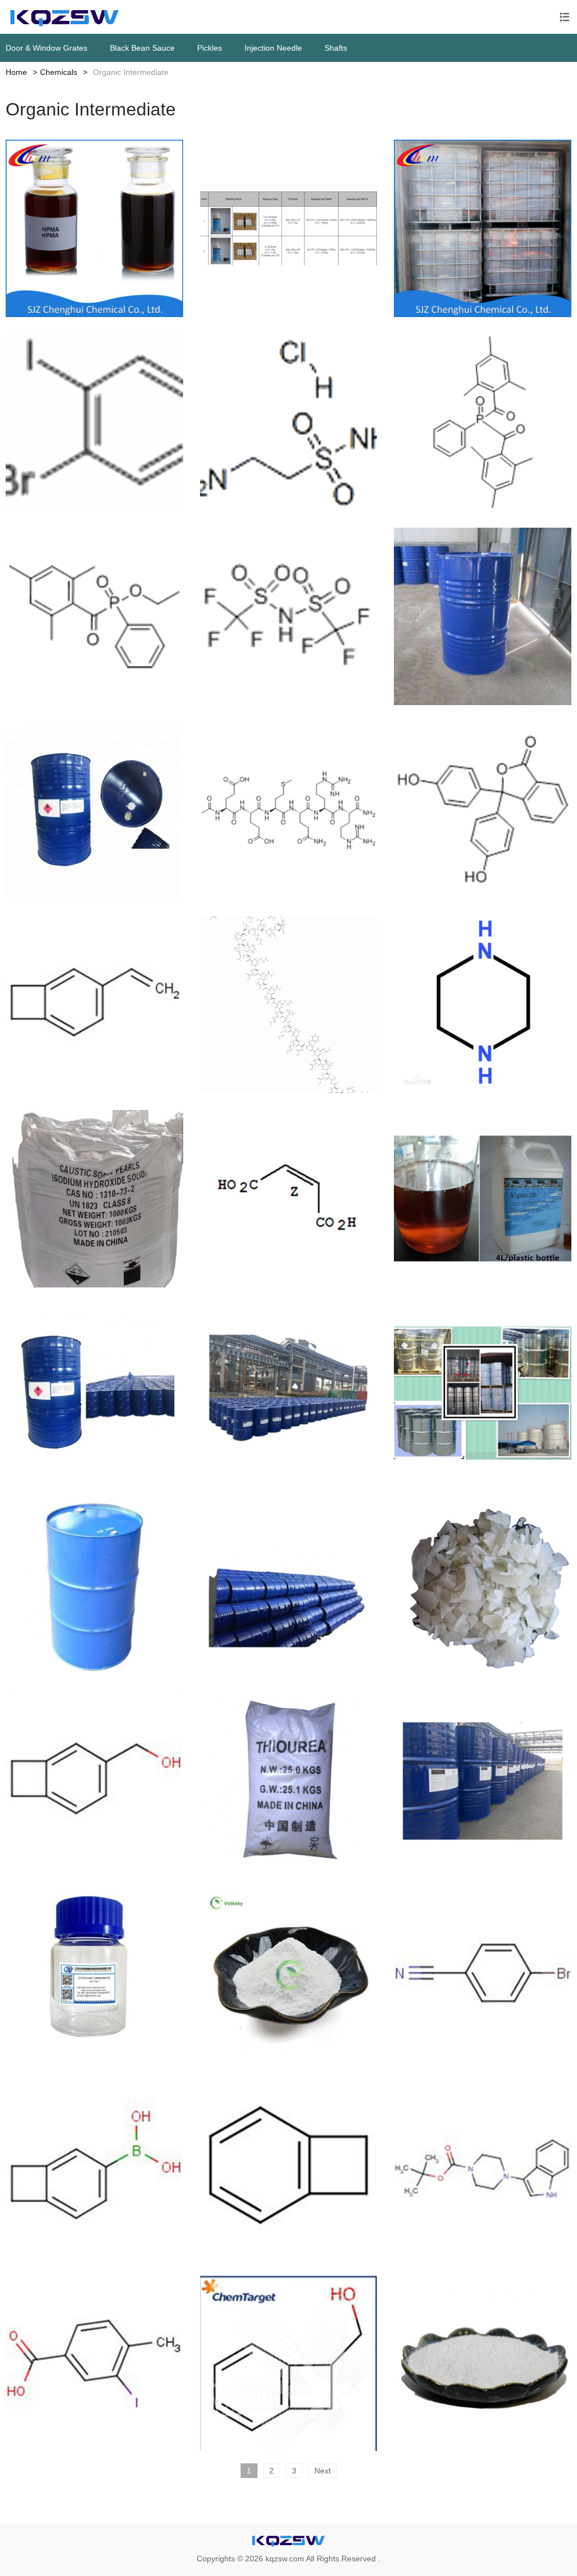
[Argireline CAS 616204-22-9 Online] (289, 811)
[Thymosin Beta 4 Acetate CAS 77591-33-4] (289, 1005)
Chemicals (59, 72)
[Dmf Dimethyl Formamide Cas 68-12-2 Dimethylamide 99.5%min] (94, 1393)
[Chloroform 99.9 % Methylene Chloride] (289, 1587)
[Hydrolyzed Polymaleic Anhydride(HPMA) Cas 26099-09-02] (289, 1199)
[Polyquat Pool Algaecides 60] (483, 228)
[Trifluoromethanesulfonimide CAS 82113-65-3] (289, 616)
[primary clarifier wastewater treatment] (289, 228)
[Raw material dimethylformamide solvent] (94, 811)
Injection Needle (273, 48)
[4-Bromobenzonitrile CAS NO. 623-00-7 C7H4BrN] (483, 1975)
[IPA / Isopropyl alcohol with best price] (483, 1781)
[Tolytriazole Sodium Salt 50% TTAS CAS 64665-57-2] (289, 1975)
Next (323, 2471)
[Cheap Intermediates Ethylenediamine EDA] (483, 616)
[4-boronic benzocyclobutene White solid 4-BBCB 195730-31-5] (94, 2170)
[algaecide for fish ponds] (483, 1199)
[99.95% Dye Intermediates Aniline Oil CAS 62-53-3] (483, 1393)
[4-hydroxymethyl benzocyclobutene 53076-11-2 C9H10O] (94, 1781)
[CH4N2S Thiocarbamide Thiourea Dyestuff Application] (289, 1781)
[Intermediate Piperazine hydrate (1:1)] (483, 1005)
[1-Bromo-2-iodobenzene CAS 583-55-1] (94, 423)
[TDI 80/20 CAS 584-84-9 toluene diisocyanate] (289, 1393)
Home (16, 72)
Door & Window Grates (46, 48)
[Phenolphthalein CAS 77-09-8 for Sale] (483, 811)
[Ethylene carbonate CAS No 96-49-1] (94, 1975)
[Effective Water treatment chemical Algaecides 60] (94, 228)
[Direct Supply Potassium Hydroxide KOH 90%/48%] (483, 1587)
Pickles (210, 48)
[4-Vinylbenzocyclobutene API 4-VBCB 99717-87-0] (94, 1005)
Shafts (336, 48)
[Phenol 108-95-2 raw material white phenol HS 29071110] (94, 1587)
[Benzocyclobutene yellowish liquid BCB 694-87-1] (289, 2170)
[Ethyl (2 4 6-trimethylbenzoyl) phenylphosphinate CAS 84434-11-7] (94, 616)
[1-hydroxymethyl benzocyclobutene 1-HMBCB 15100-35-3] (289, 2363)
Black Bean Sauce (142, 48)
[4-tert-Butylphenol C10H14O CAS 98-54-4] (483, 2363)
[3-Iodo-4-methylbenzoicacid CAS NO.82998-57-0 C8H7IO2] (94, 2363)
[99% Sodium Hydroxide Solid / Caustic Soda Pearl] (94, 1199)
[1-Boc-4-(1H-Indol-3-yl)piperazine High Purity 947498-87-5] (483, 2170)
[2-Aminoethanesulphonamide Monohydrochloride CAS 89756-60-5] (289, 423)
